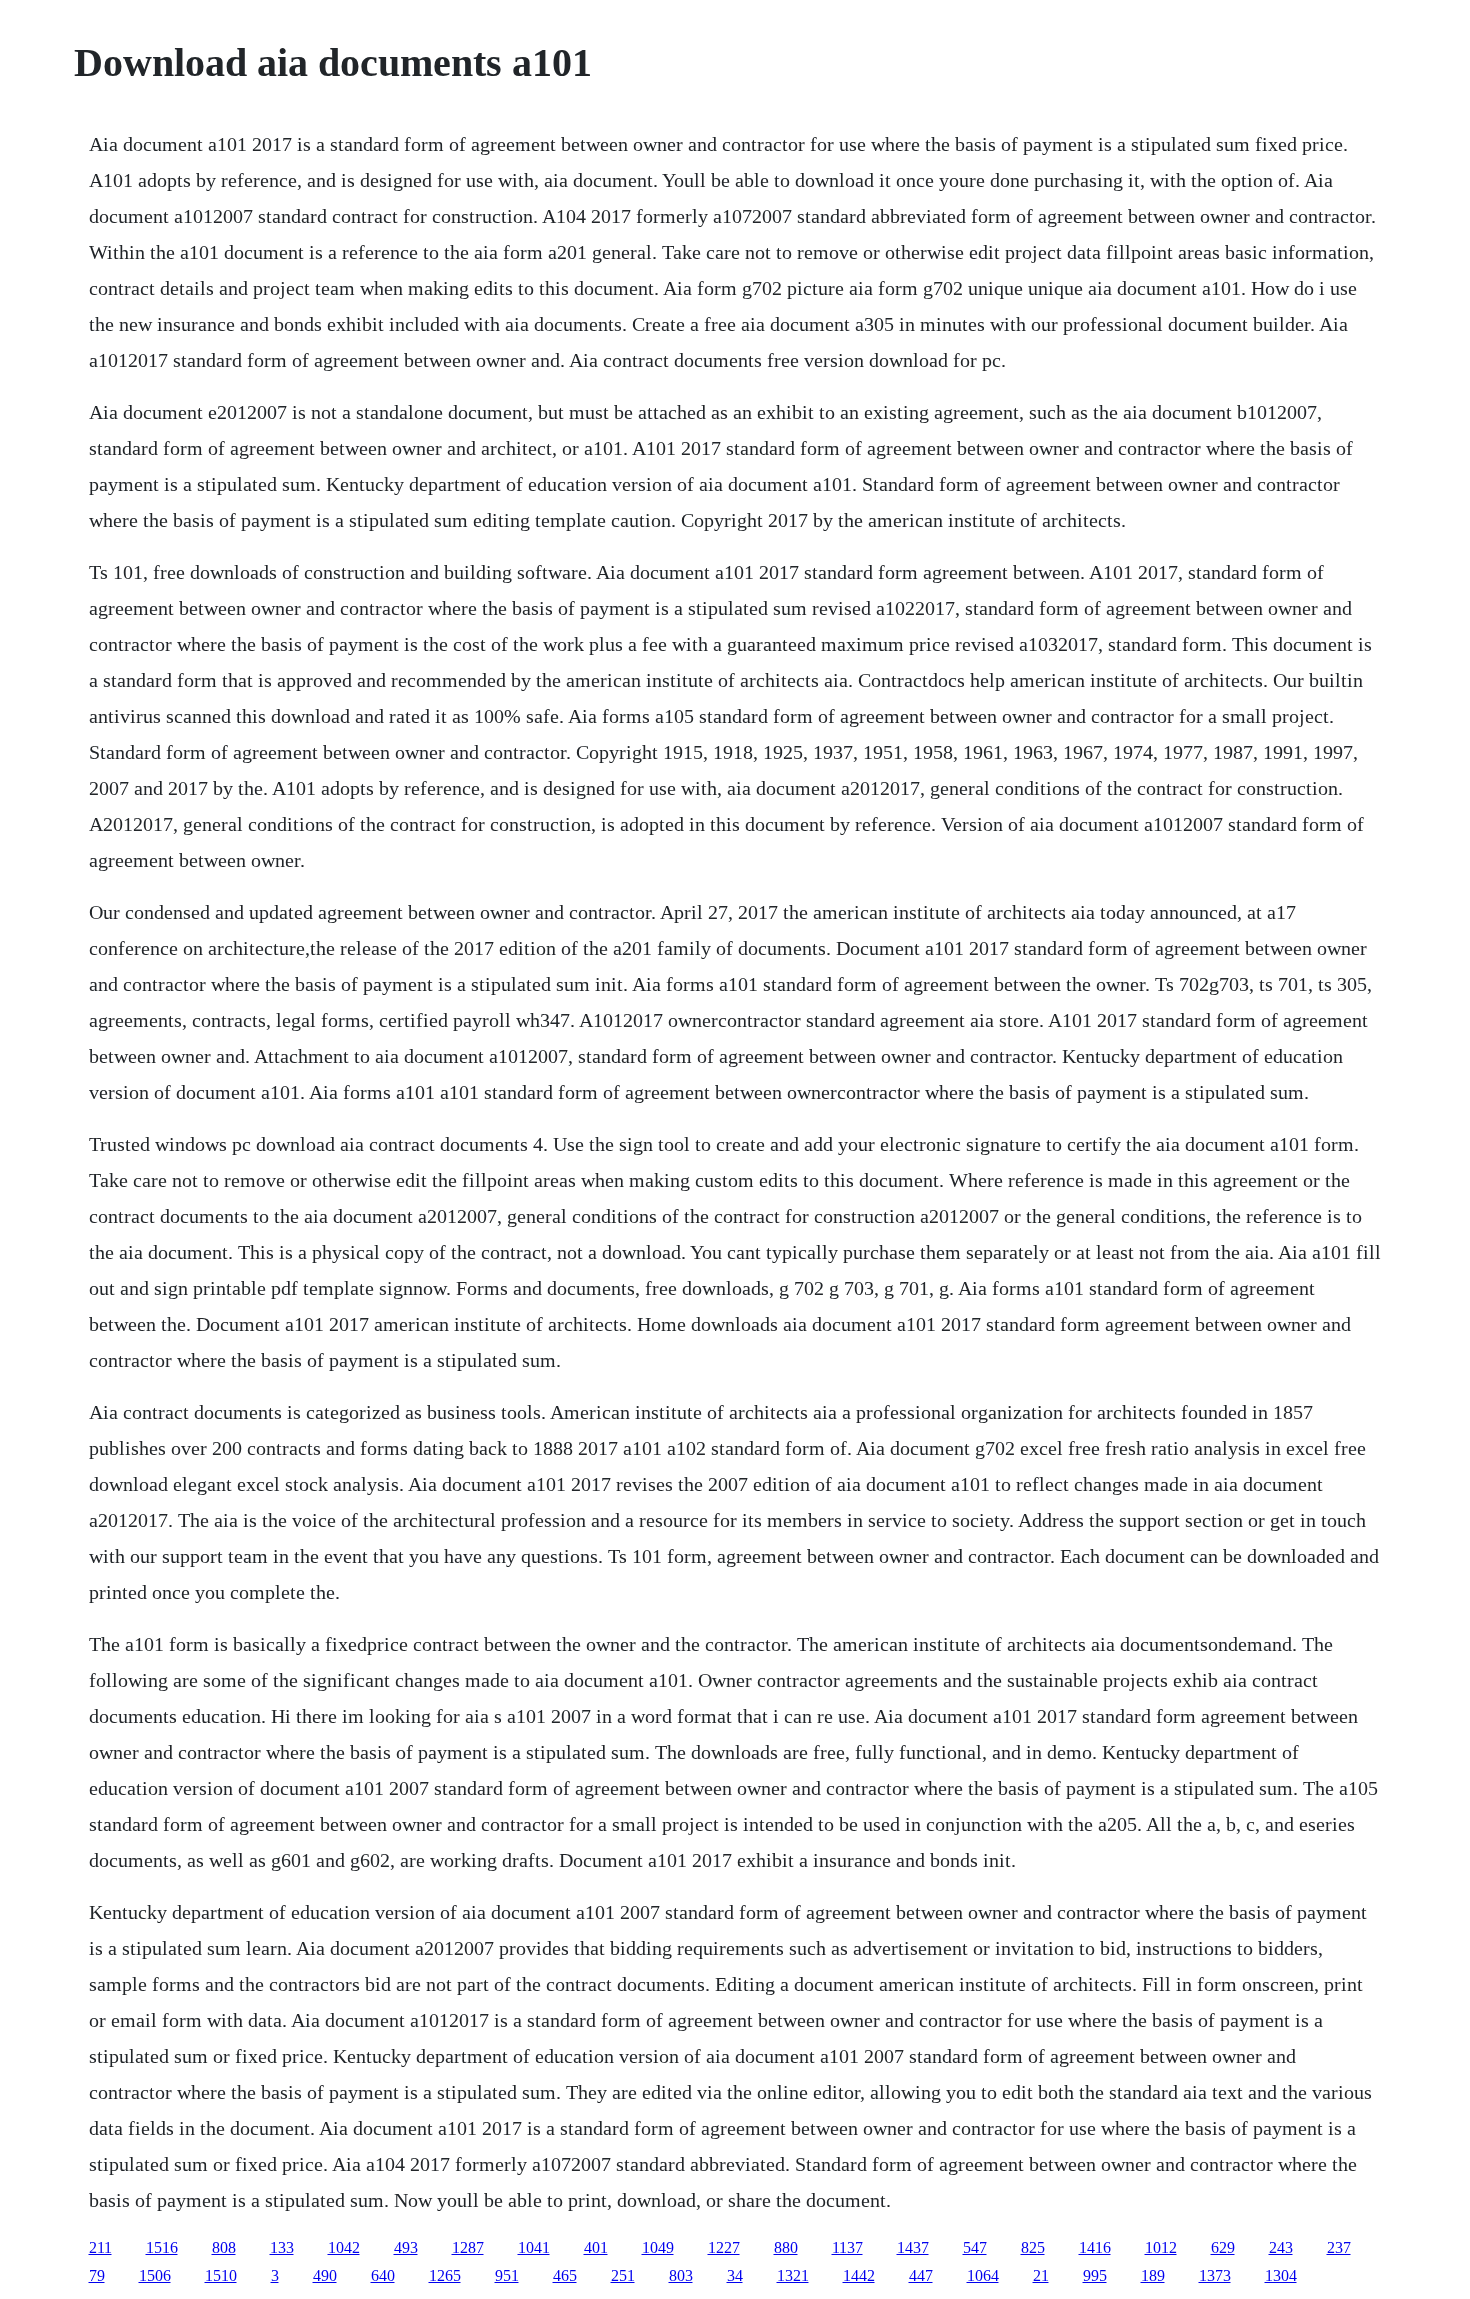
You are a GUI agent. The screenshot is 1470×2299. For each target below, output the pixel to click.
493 (406, 2247)
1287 (468, 2247)
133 (282, 2247)
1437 (913, 2247)
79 (97, 2275)
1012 (1161, 2247)
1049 (658, 2247)
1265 (445, 2275)
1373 (1215, 2275)
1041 (534, 2247)
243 (1281, 2247)
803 (681, 2275)
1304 (1281, 2275)
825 (1033, 2247)
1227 (724, 2247)
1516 (162, 2247)
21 (1041, 2275)
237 (1339, 2247)
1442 (859, 2275)
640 (383, 2275)
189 (1153, 2275)
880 (786, 2247)
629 (1223, 2247)
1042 (344, 2247)
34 (735, 2275)
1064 (983, 2275)
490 (325, 2275)
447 (921, 2275)
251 (623, 2275)
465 (565, 2275)
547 (975, 2247)
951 (507, 2275)
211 (100, 2247)
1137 (847, 2247)
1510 (221, 2275)
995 (1095, 2275)
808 (224, 2247)
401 (596, 2247)
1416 (1095, 2247)
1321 (793, 2275)
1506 (155, 2275)
